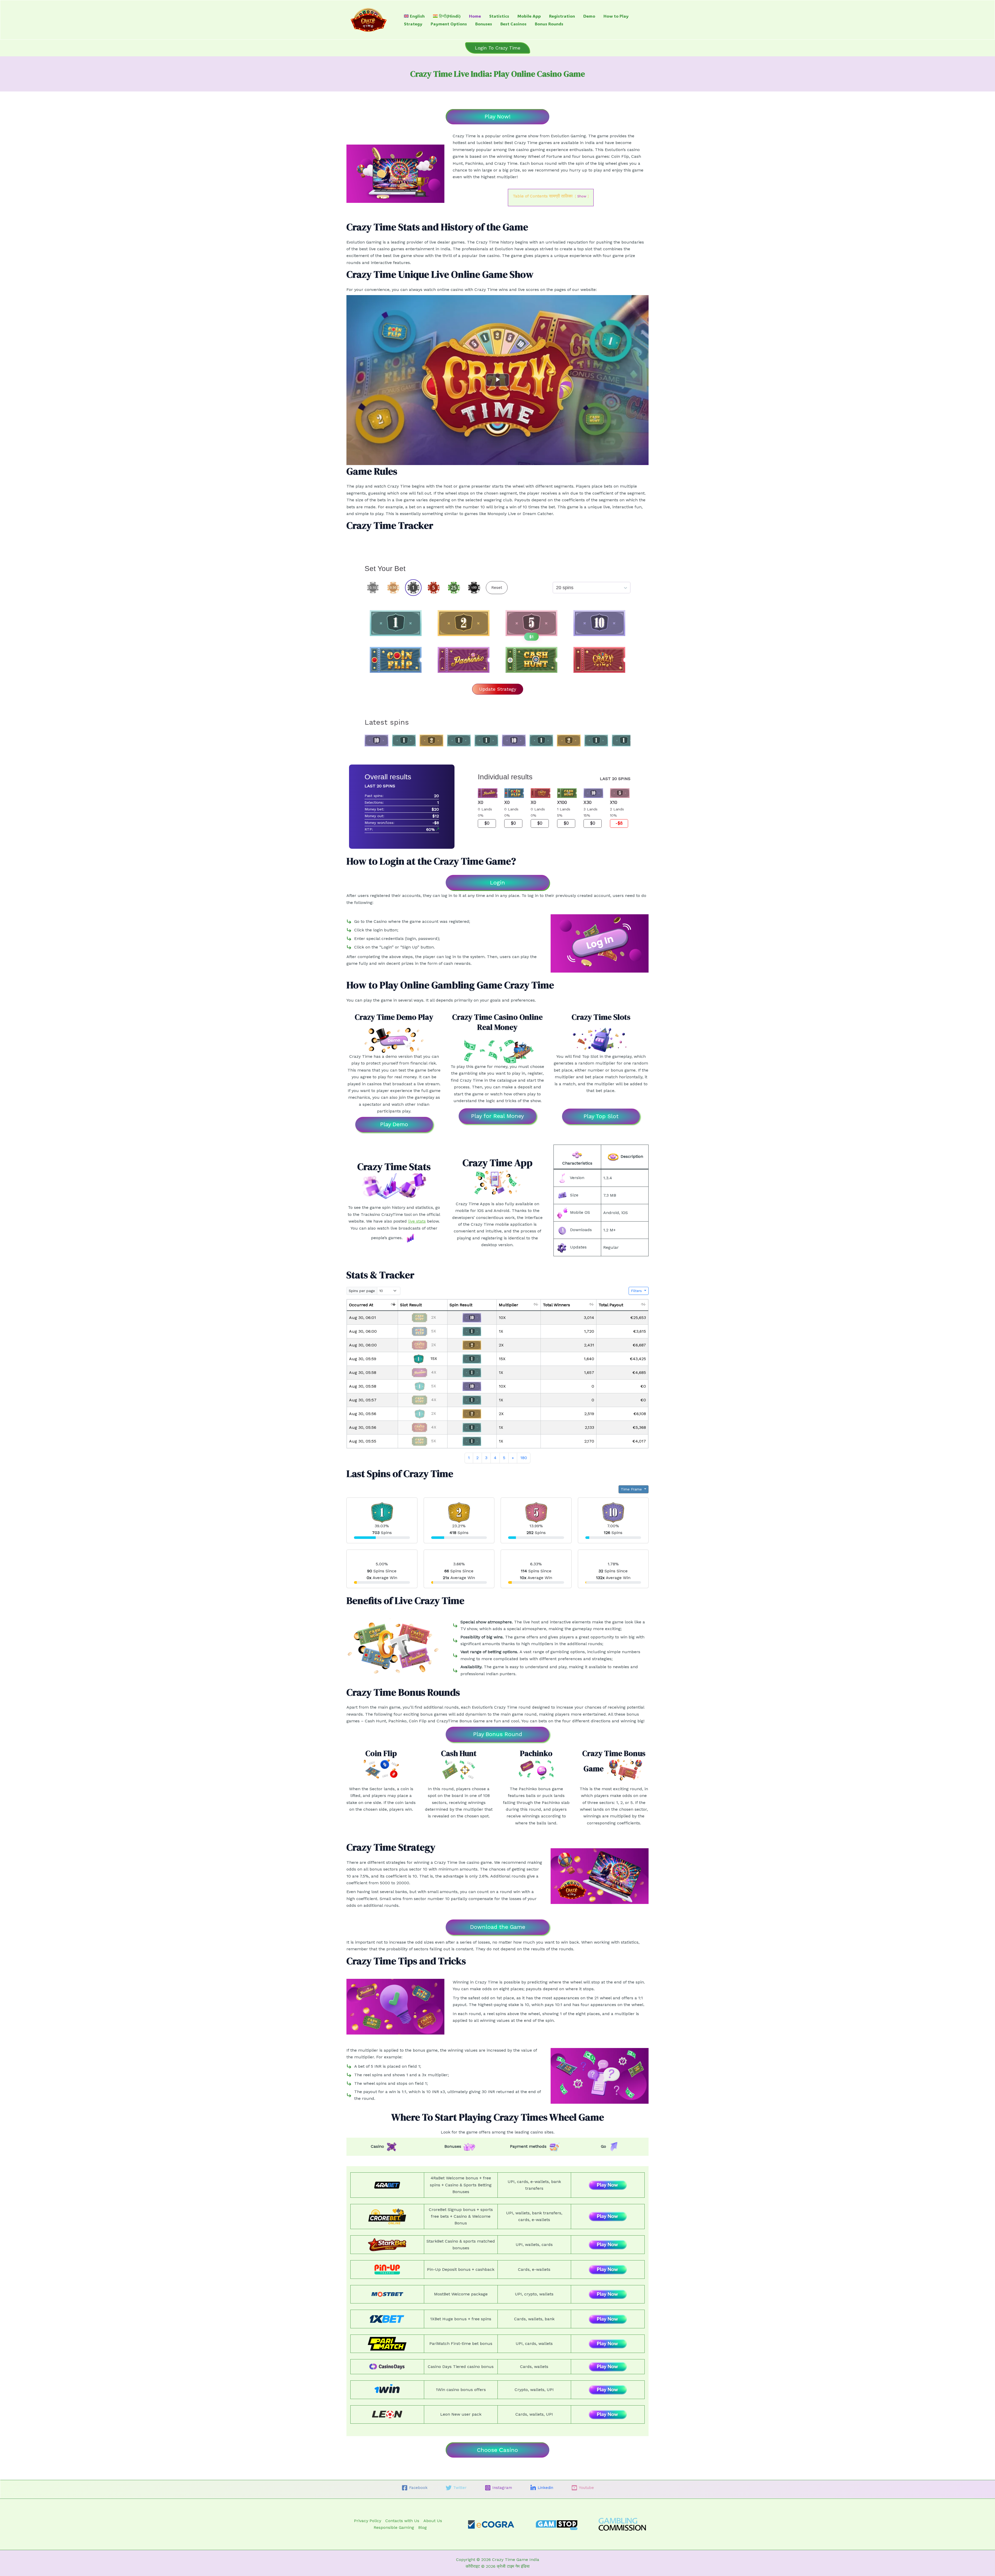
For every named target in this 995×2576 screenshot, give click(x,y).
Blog (422, 2527)
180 (524, 1458)
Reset (497, 587)
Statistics (499, 16)
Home (475, 16)
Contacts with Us (402, 2521)
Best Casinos (513, 24)
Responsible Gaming (394, 2527)
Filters (637, 1291)
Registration (562, 16)
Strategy (413, 24)
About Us (433, 2521)
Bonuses (484, 24)
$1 (531, 637)
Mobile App (529, 16)
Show (582, 196)
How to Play (616, 16)
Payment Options (449, 24)
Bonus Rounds (549, 24)
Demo (589, 16)
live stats (417, 1221)
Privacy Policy (368, 2521)
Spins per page (362, 1291)
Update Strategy (498, 689)
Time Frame (632, 1489)
